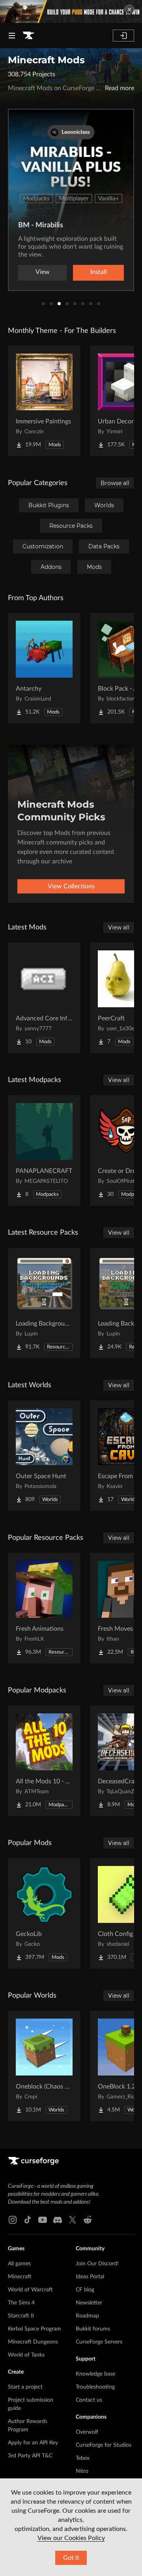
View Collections (71, 886)
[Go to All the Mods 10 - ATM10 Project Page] (44, 1761)
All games (19, 2264)
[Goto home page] (28, 36)
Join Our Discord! (97, 2264)
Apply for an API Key (33, 2443)
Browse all (115, 483)
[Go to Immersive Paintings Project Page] (44, 401)
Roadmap (87, 2316)
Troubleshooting (95, 2387)
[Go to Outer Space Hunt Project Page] (44, 1456)
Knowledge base (95, 2374)
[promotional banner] (71, 11)
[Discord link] (58, 2220)
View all (119, 927)
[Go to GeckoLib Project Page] (44, 1913)
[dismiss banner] (129, 9)
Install (99, 272)
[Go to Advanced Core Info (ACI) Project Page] (44, 998)
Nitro (82, 2471)
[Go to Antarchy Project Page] (44, 668)
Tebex (83, 2458)
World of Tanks (26, 2355)
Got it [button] (71, 2558)
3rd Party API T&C (30, 2456)
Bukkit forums (93, 2329)
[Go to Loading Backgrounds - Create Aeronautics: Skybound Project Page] (44, 1303)
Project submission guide (31, 2404)
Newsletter (89, 2303)
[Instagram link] (13, 2220)
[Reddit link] (88, 2220)
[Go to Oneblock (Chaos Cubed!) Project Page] (44, 2066)
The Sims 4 (21, 2303)
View (43, 272)
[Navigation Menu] (12, 36)
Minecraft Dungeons (33, 2342)
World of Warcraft (30, 2290)
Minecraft (20, 2277)
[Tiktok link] (28, 2220)
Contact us (89, 2400)
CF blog (85, 2290)
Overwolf (87, 2432)
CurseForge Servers (99, 2342)
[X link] (73, 2220)
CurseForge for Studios (104, 2445)
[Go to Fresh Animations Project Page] (44, 1608)
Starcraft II (21, 2316)
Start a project (25, 2387)
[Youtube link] (43, 2220)
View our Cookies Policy (71, 2538)
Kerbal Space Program (35, 2329)
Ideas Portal (90, 2277)
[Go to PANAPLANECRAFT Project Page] (44, 1150)
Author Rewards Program (28, 2426)
